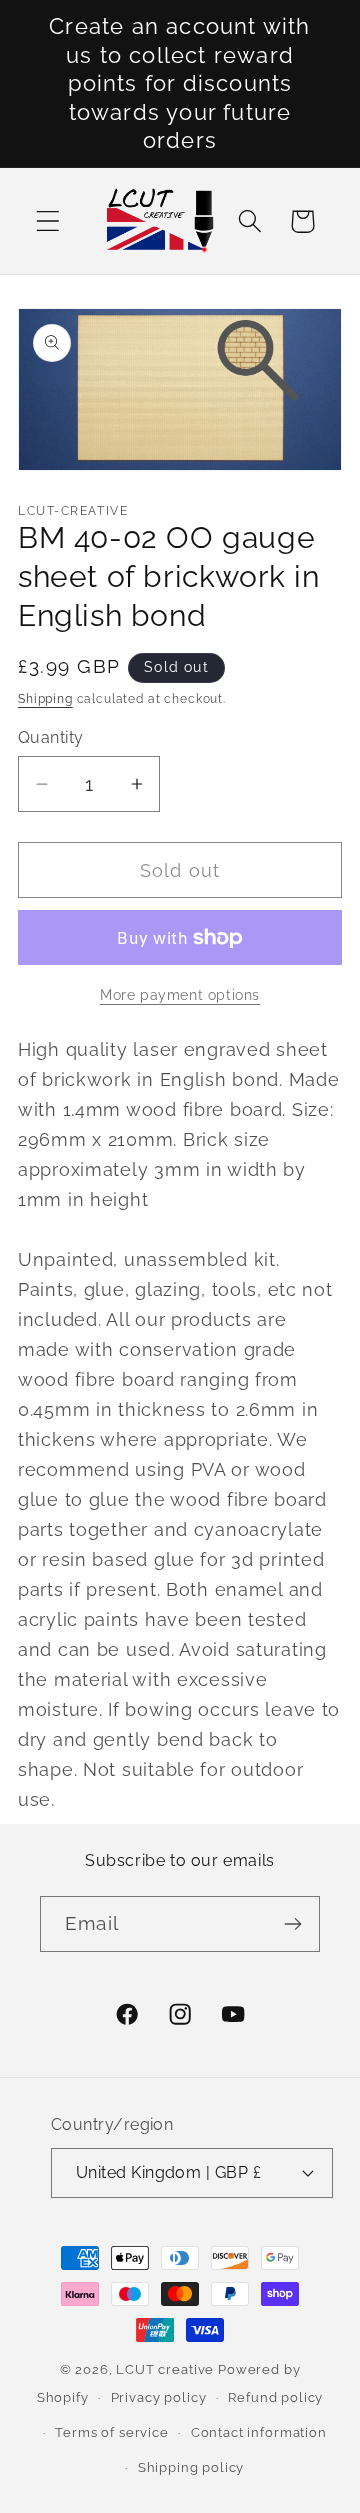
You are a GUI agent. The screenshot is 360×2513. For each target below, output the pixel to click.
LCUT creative (165, 2369)
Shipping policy (191, 2467)
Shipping (45, 699)
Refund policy (275, 2397)
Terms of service (111, 2432)
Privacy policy (159, 2397)
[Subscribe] (292, 1924)
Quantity (51, 737)
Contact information (259, 2432)
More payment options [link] (180, 994)
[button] (48, 221)
